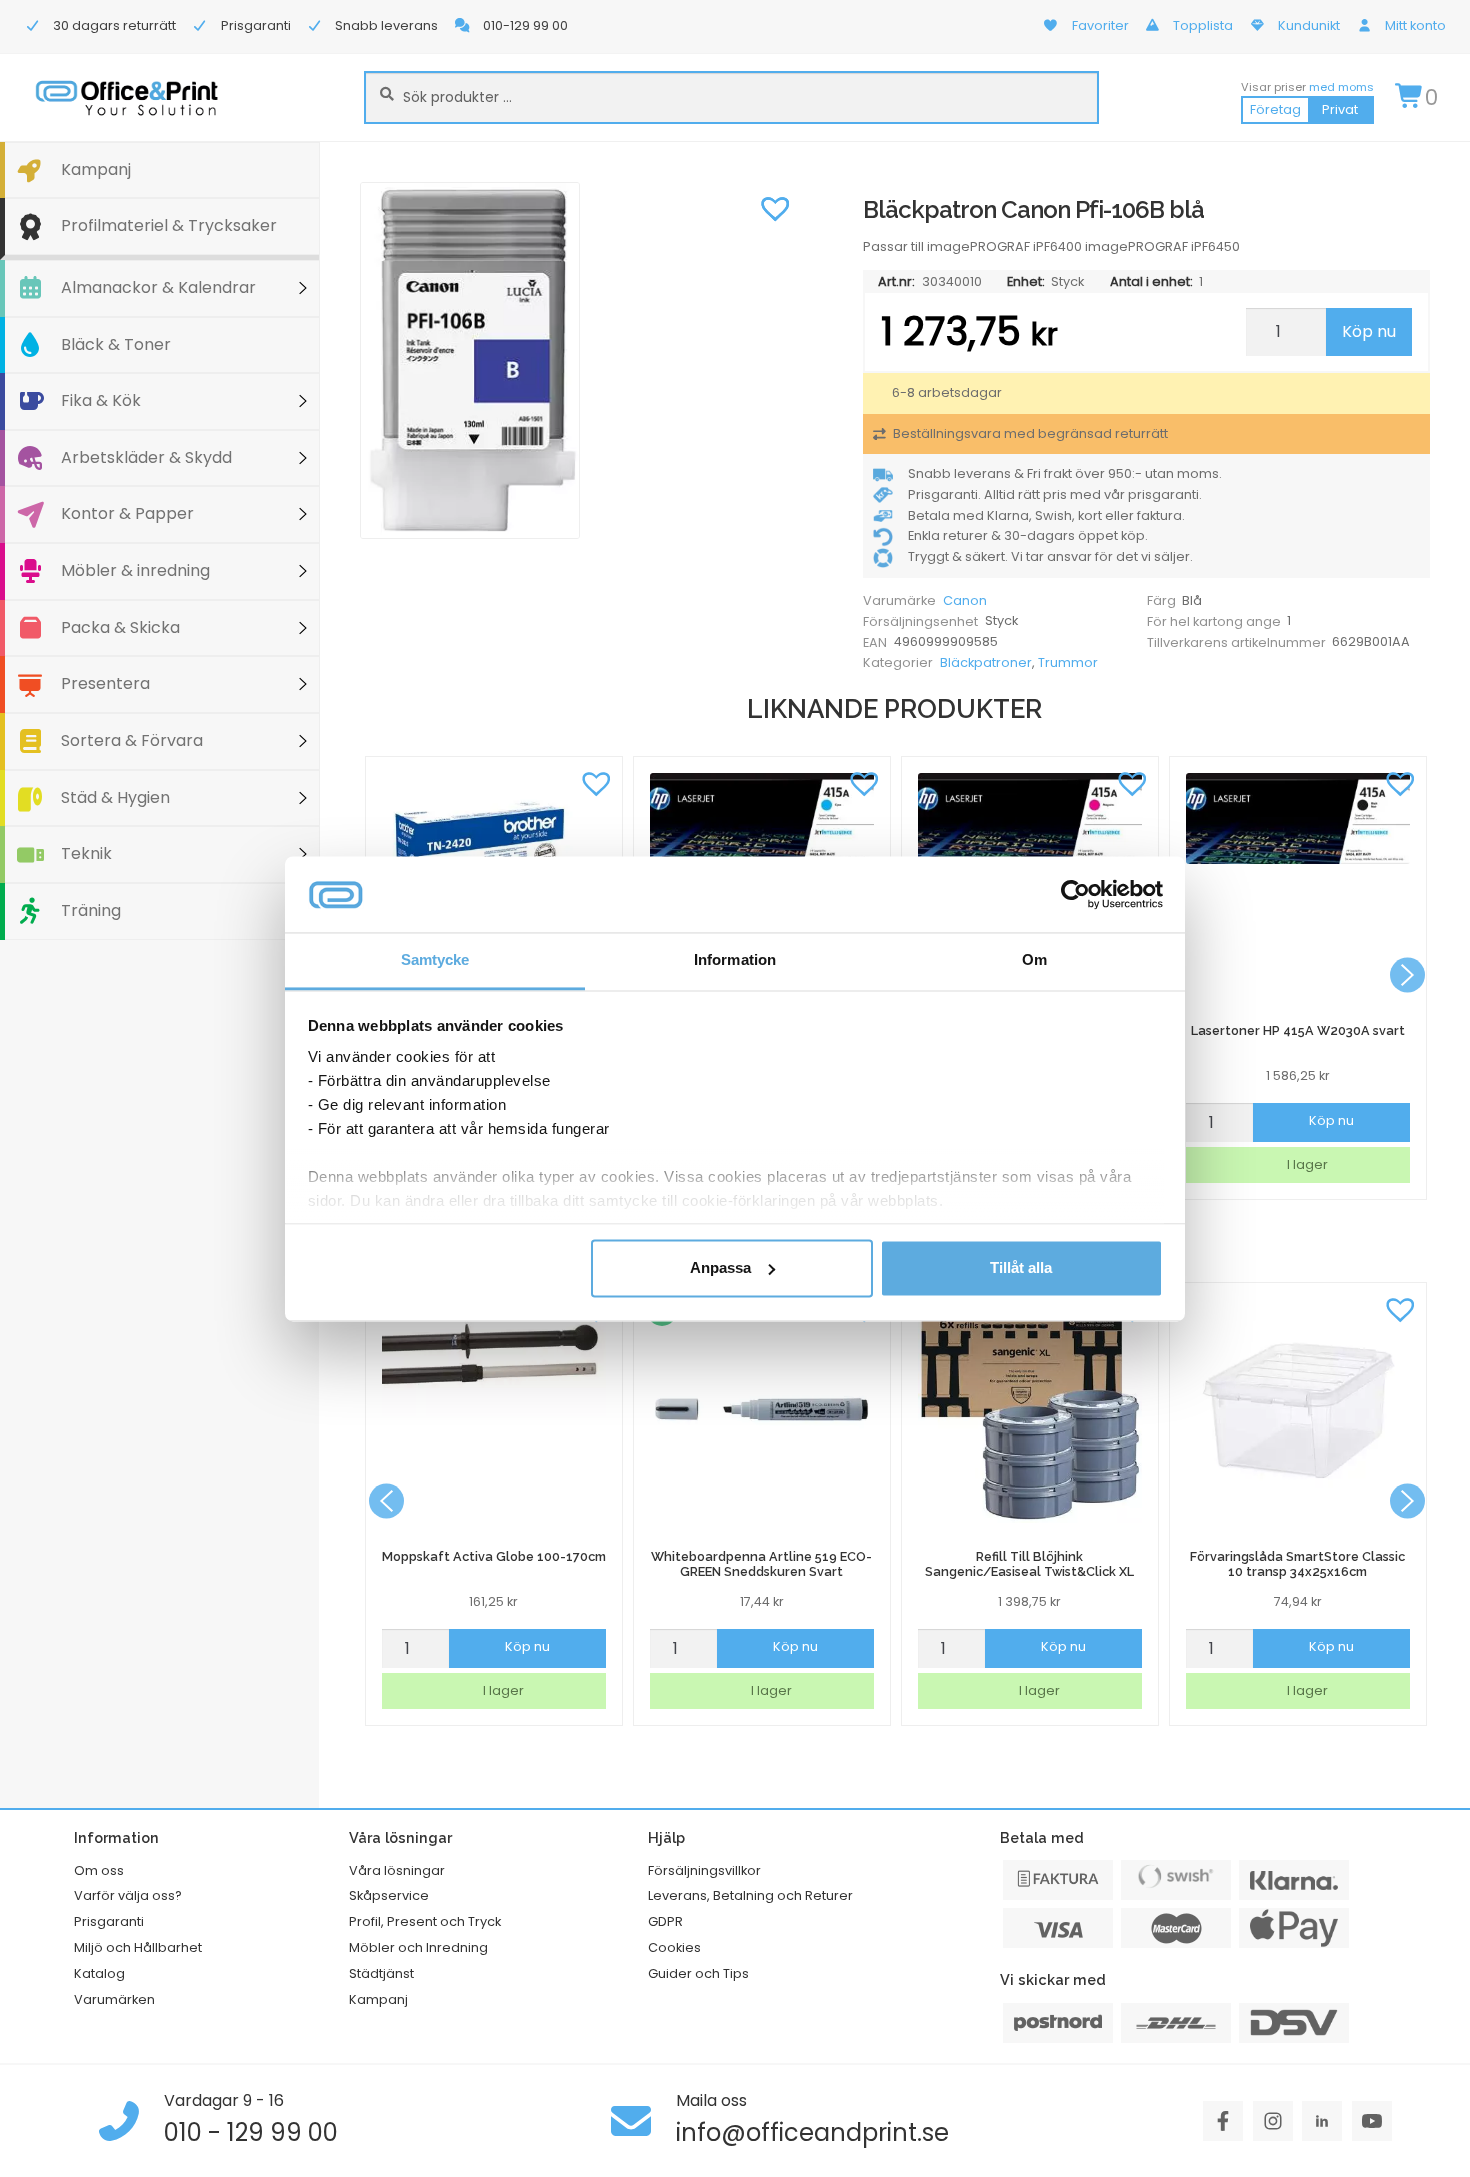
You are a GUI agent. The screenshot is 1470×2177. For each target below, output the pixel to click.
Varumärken (114, 1999)
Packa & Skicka (120, 627)
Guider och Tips (698, 1973)
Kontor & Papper (127, 513)
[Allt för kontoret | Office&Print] (127, 97)
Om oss (99, 1870)
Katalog (99, 1973)
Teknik (86, 853)
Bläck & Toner (116, 344)
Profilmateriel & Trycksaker (169, 225)
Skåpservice (389, 1895)
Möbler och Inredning (418, 1947)
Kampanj (96, 169)
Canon (965, 600)
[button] (775, 207)
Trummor (1068, 662)
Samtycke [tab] (435, 960)
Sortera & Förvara (132, 740)
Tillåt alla (1021, 1267)
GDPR (665, 1921)
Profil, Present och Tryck (425, 1921)
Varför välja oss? (128, 1895)
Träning (91, 910)
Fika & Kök (101, 400)
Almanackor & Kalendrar (158, 287)
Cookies (674, 1947)
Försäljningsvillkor (704, 1870)
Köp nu (1369, 331)
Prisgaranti (109, 1921)
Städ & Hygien (115, 797)
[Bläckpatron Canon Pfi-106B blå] (580, 361)
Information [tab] (735, 960)
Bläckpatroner (986, 662)
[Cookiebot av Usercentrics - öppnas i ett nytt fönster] (1075, 894)
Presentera (105, 683)
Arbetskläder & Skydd (146, 457)
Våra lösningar (397, 1870)
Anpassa (720, 1267)
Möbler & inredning (135, 570)
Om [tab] (1034, 960)
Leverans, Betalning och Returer (750, 1895)
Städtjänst (381, 1973)
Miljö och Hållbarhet (138, 1947)
